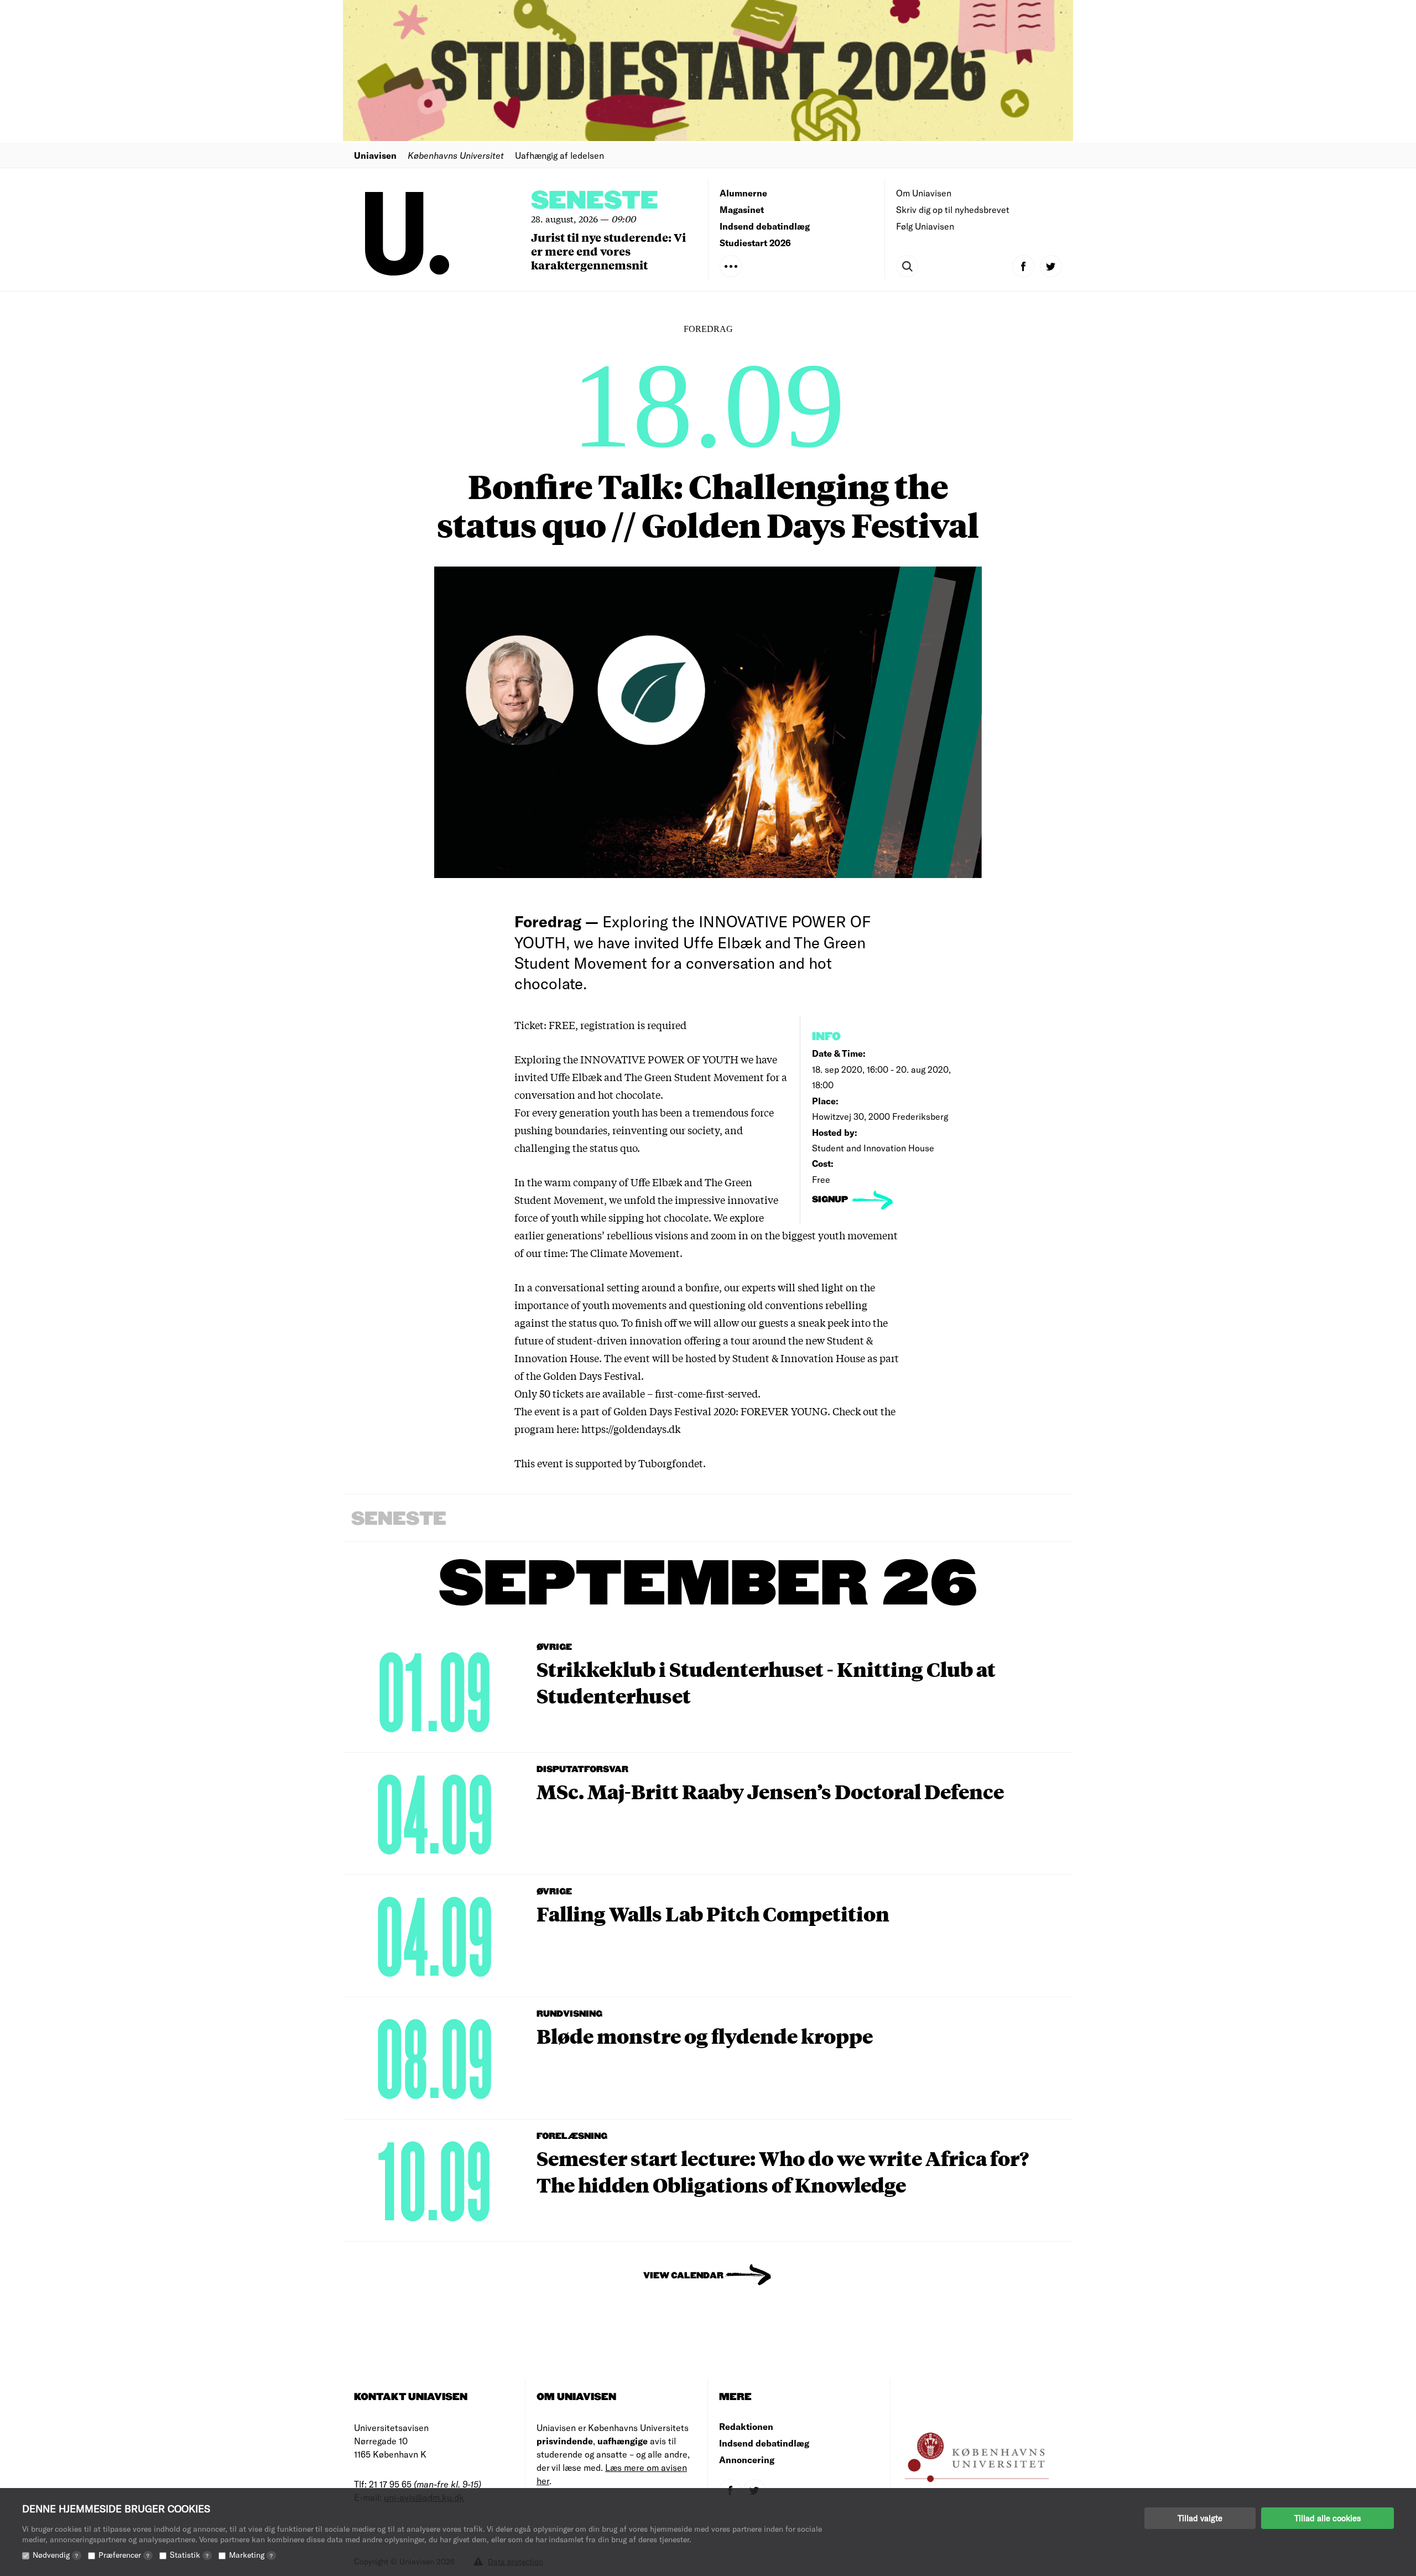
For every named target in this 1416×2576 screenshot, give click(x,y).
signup (831, 1200)
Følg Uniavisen (925, 226)
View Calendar (683, 2276)
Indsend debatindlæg (765, 226)
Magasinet (742, 209)
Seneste (595, 201)
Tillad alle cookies (1327, 2518)
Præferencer (124, 2555)
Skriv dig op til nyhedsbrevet (953, 209)
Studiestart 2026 (755, 243)
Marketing (251, 2555)
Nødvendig (55, 2555)
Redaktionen (746, 2426)
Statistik (189, 2555)
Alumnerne (743, 193)
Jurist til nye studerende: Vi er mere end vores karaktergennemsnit (608, 251)
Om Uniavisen (924, 193)
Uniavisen (375, 155)
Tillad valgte (1200, 2518)
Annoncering (747, 2460)
